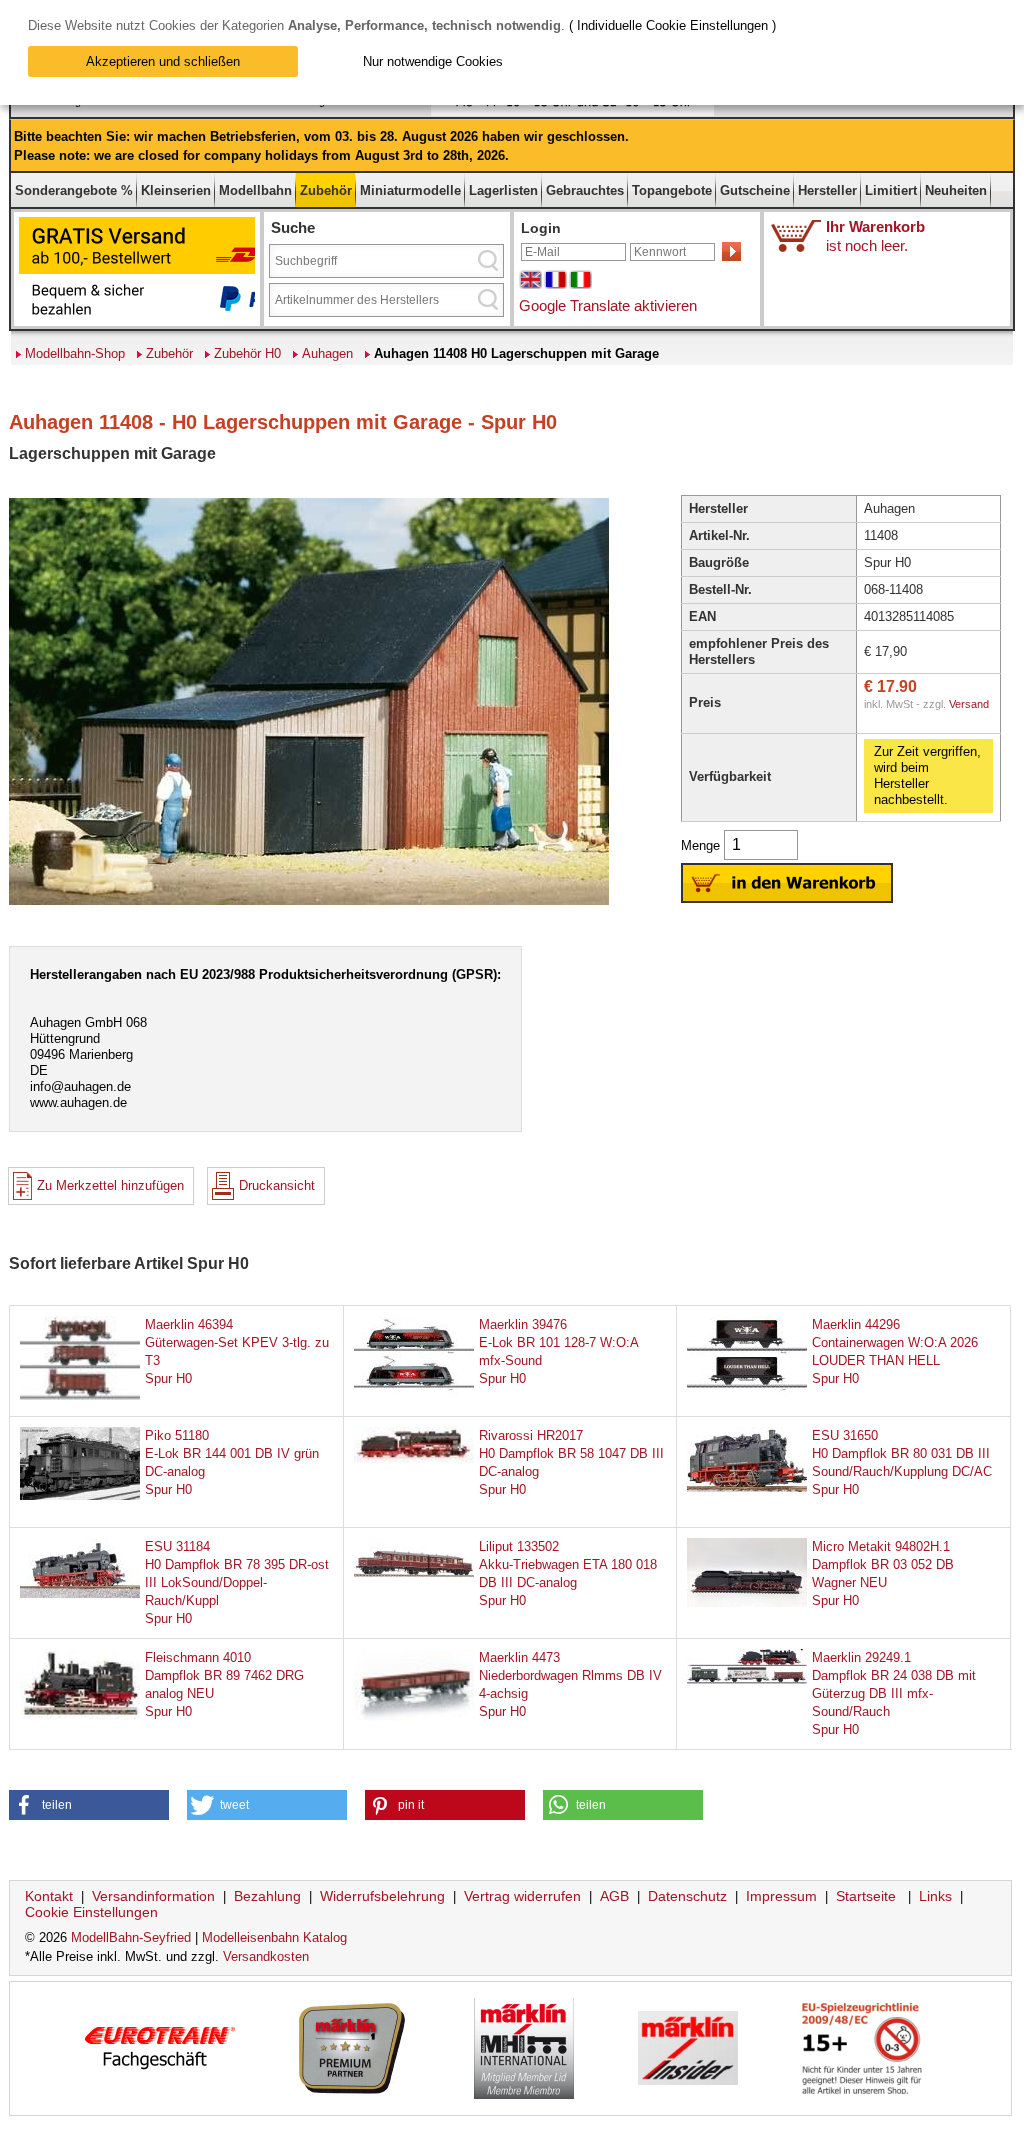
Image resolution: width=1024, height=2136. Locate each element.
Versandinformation (153, 1896)
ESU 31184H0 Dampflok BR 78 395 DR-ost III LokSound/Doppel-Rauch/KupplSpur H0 (237, 1582)
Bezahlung (267, 1896)
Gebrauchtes (585, 190)
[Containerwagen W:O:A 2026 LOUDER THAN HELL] (747, 1397)
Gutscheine (755, 190)
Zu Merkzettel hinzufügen (110, 1185)
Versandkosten (266, 1956)
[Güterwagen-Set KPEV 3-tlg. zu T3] (80, 1396)
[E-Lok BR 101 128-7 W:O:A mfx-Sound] (414, 1397)
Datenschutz (687, 1896)
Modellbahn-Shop (75, 353)
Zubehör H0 (247, 353)
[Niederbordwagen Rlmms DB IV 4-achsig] (414, 1729)
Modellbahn (255, 190)
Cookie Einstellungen (91, 1912)
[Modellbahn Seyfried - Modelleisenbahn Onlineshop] (370, 112)
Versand (969, 704)
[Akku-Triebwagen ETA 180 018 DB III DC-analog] (414, 1573)
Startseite (866, 1896)
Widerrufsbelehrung (382, 1896)
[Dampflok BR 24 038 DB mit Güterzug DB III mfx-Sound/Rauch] (747, 1679)
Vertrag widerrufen (522, 1896)
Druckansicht (277, 1185)
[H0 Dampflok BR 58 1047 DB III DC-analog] (414, 1458)
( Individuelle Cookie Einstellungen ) (672, 25)
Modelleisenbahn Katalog (274, 1937)
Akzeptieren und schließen (163, 61)
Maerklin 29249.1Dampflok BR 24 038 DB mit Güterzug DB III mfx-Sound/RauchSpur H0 (894, 1693)
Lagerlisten (503, 190)
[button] (89, 1805)
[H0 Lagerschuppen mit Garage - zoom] (309, 903)
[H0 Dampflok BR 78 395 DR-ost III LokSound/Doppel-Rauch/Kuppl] (80, 1593)
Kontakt (49, 1896)
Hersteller (827, 190)
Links (935, 1896)
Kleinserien (176, 190)
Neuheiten (956, 190)
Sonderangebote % (74, 190)
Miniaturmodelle (410, 190)
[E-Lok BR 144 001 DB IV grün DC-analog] (80, 1495)
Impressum (781, 1896)
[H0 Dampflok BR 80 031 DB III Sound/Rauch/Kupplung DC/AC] (747, 1487)
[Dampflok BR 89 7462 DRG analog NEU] (80, 1714)
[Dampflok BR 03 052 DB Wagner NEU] (747, 1602)
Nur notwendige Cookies (433, 61)
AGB (614, 1896)
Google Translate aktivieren (608, 305)
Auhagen (327, 353)
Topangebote (672, 190)
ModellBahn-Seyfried (131, 1937)
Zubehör (326, 190)
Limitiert (891, 190)
